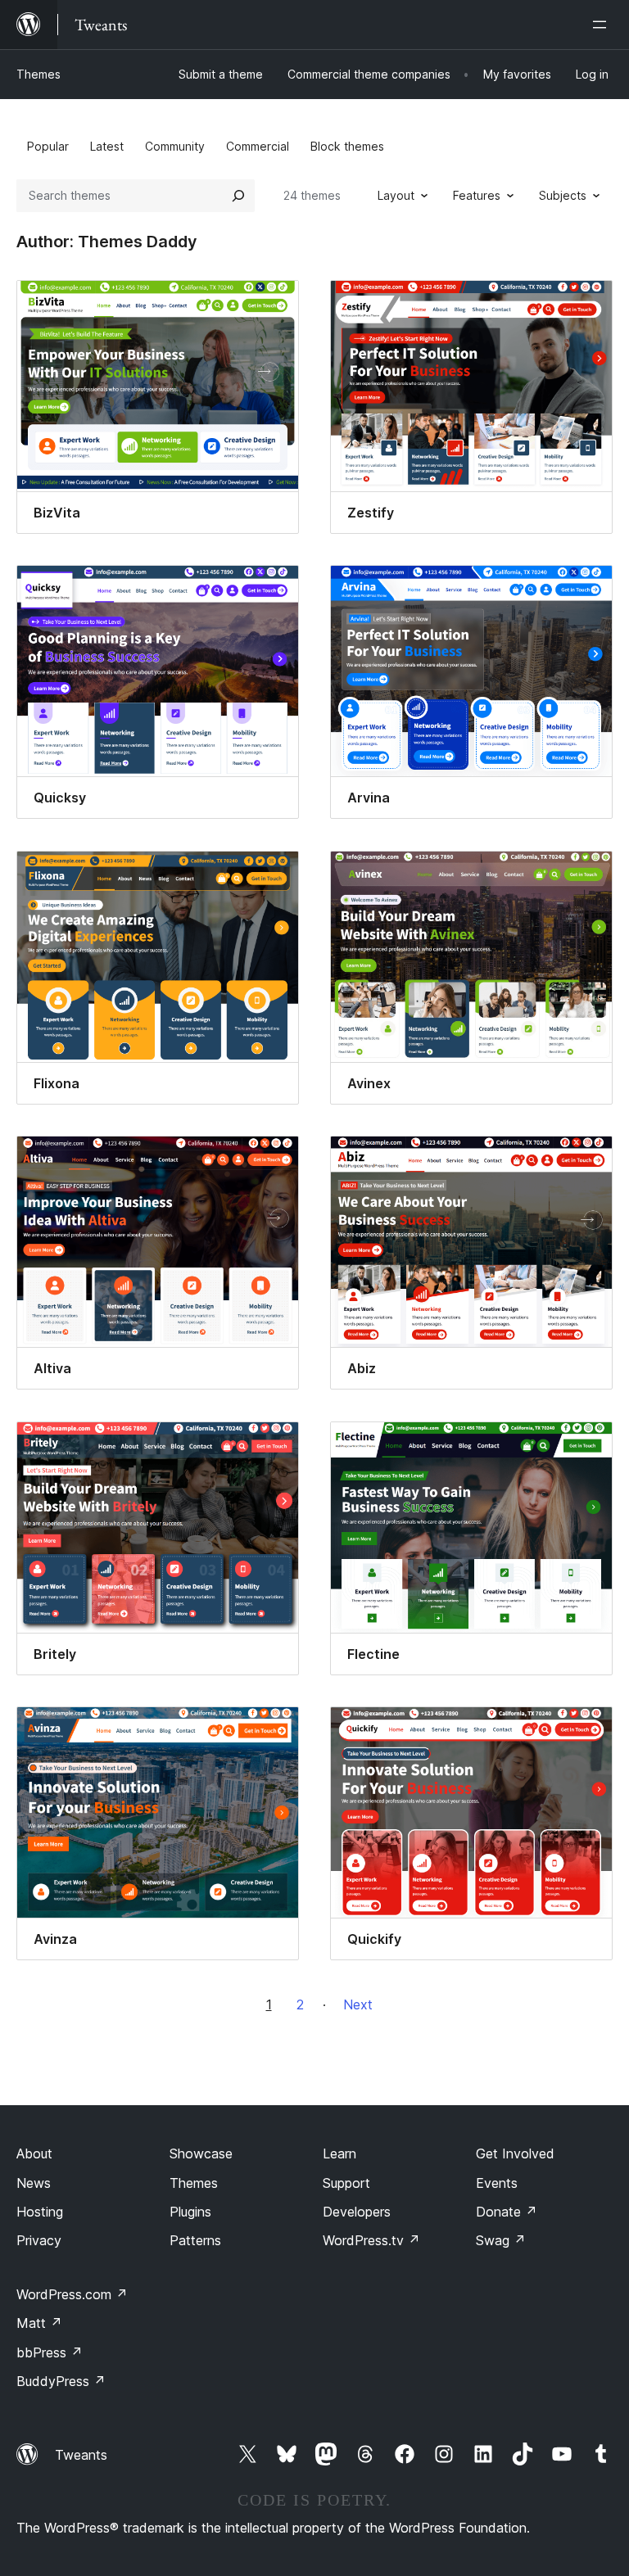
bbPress (50, 2352)
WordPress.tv (371, 2240)
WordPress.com (72, 2294)
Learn (339, 2153)
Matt (39, 2323)
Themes (38, 74)
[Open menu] (603, 25)
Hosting (40, 2212)
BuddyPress (61, 2381)
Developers (357, 2212)
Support (346, 2183)
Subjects (563, 195)
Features (477, 195)
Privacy (39, 2240)
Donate (507, 2212)
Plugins (190, 2212)
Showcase (201, 2153)
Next (358, 2004)
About (34, 2153)
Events (497, 2183)
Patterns (195, 2240)
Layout (396, 195)
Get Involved (515, 2153)
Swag (501, 2240)
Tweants (81, 2455)
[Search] (238, 196)
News (34, 2183)
